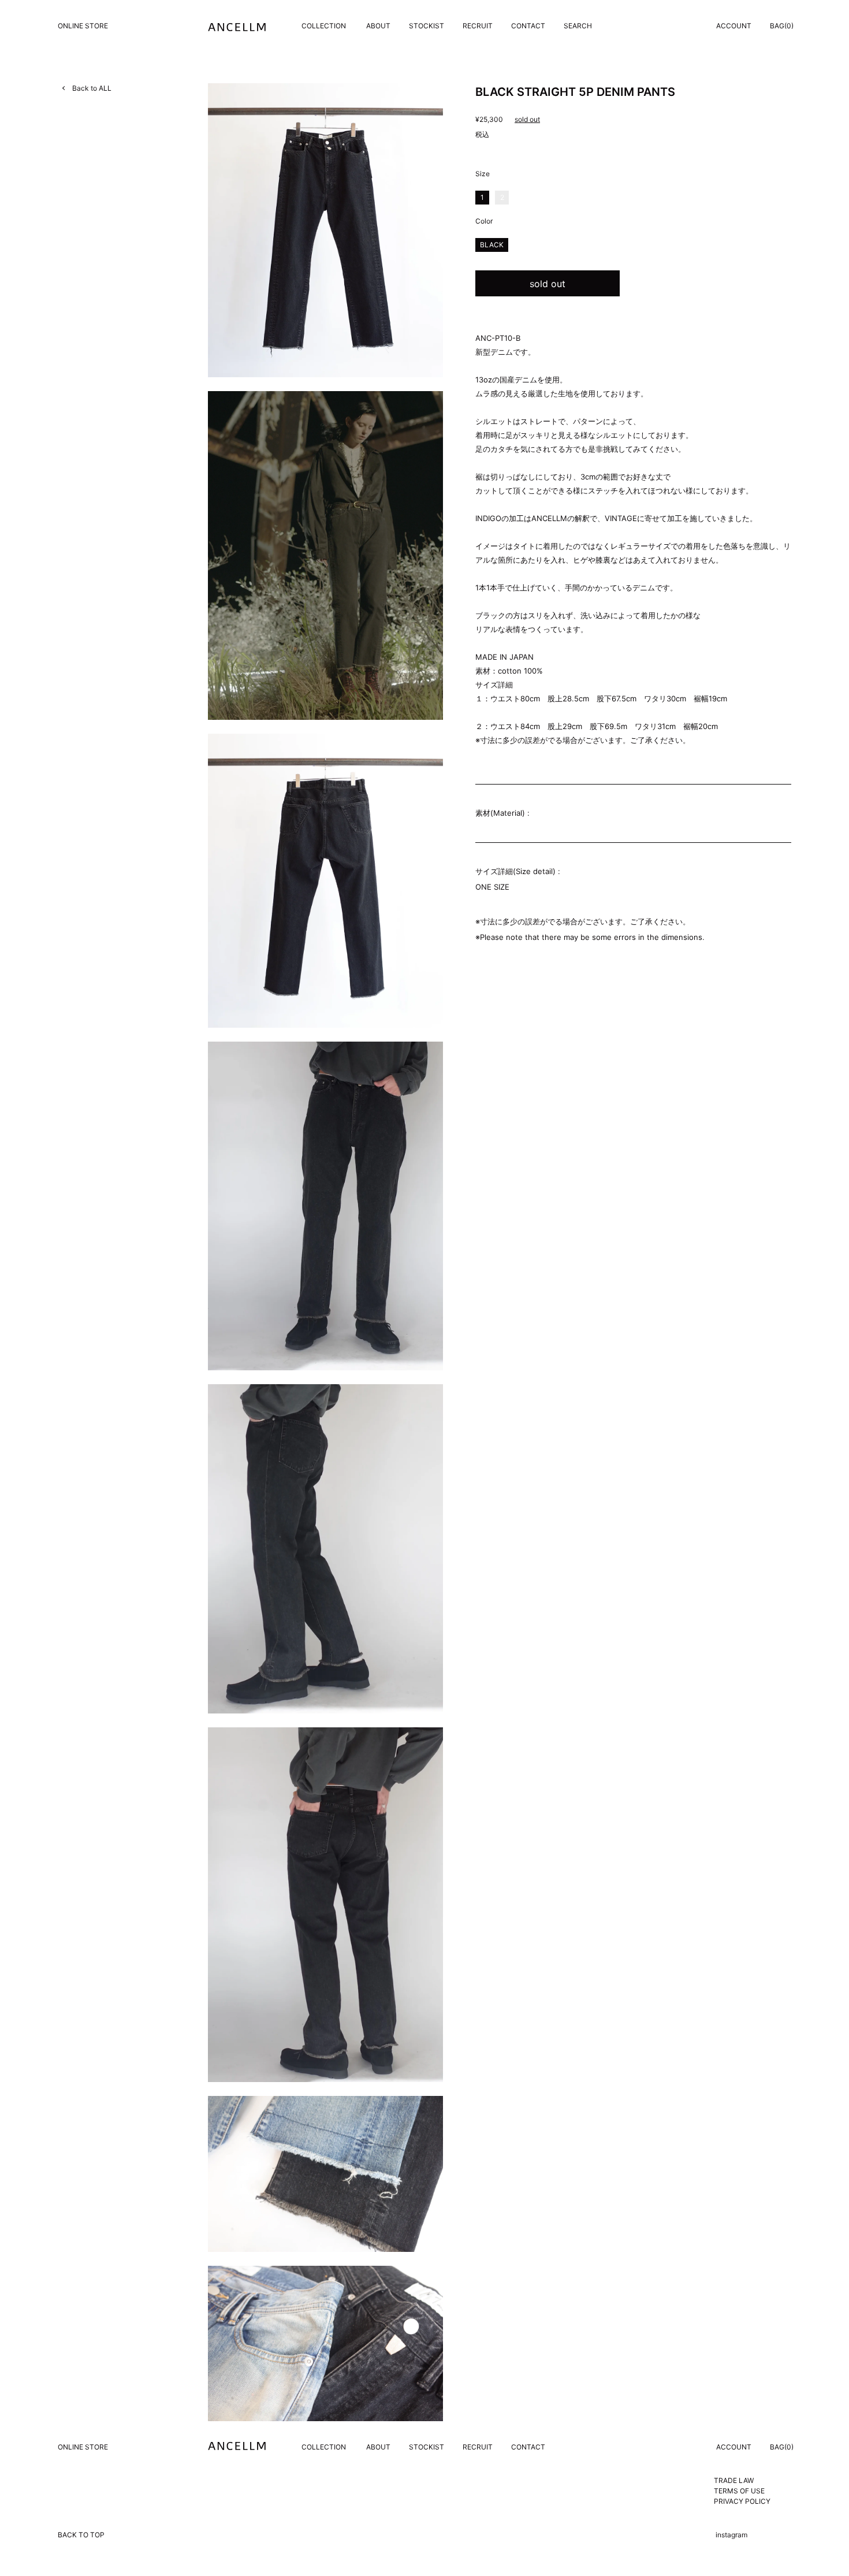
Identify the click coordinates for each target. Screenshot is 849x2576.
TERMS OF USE (739, 2491)
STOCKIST (427, 26)
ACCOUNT (734, 26)
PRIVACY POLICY (742, 2501)
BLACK (492, 245)
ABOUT (378, 26)
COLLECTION (324, 26)
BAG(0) (782, 26)
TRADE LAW (734, 2480)
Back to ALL (92, 88)
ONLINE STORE (83, 26)
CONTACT (528, 26)
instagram (731, 2535)
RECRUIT (478, 26)
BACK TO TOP (81, 2535)
